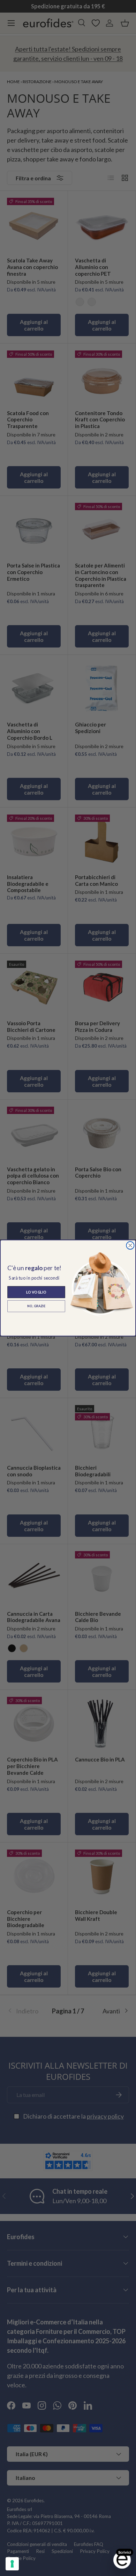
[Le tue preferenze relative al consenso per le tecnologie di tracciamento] (12, 2564)
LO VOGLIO (36, 1292)
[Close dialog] (130, 1246)
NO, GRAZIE (36, 1306)
